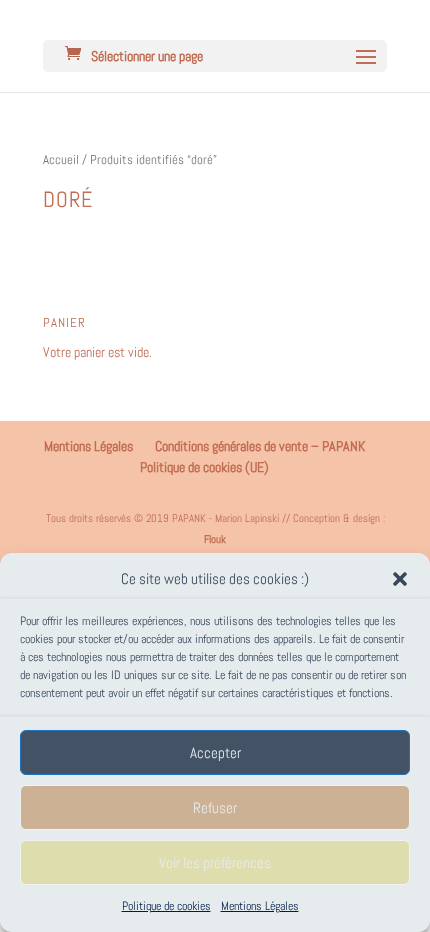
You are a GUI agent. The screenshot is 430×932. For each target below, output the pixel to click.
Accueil (61, 159)
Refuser (215, 807)
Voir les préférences (215, 862)
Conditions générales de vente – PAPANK (260, 446)
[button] (400, 579)
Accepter (215, 752)
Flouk (215, 539)
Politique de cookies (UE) (204, 467)
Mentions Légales (260, 906)
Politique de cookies (166, 906)
